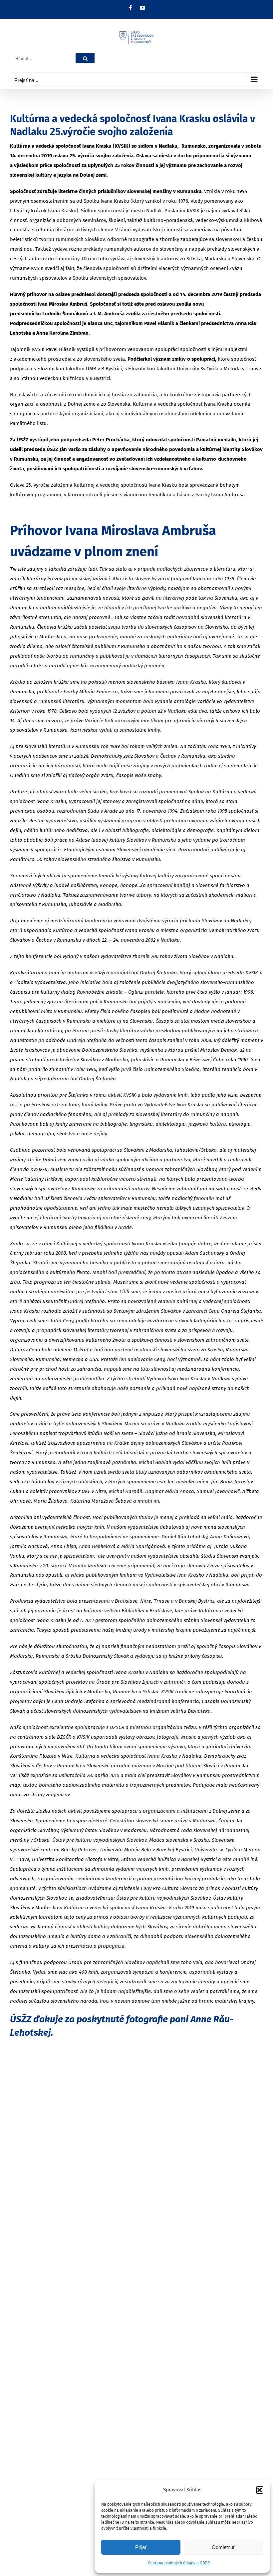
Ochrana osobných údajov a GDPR (179, 2563)
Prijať (141, 2547)
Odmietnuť (223, 2547)
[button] (260, 2490)
